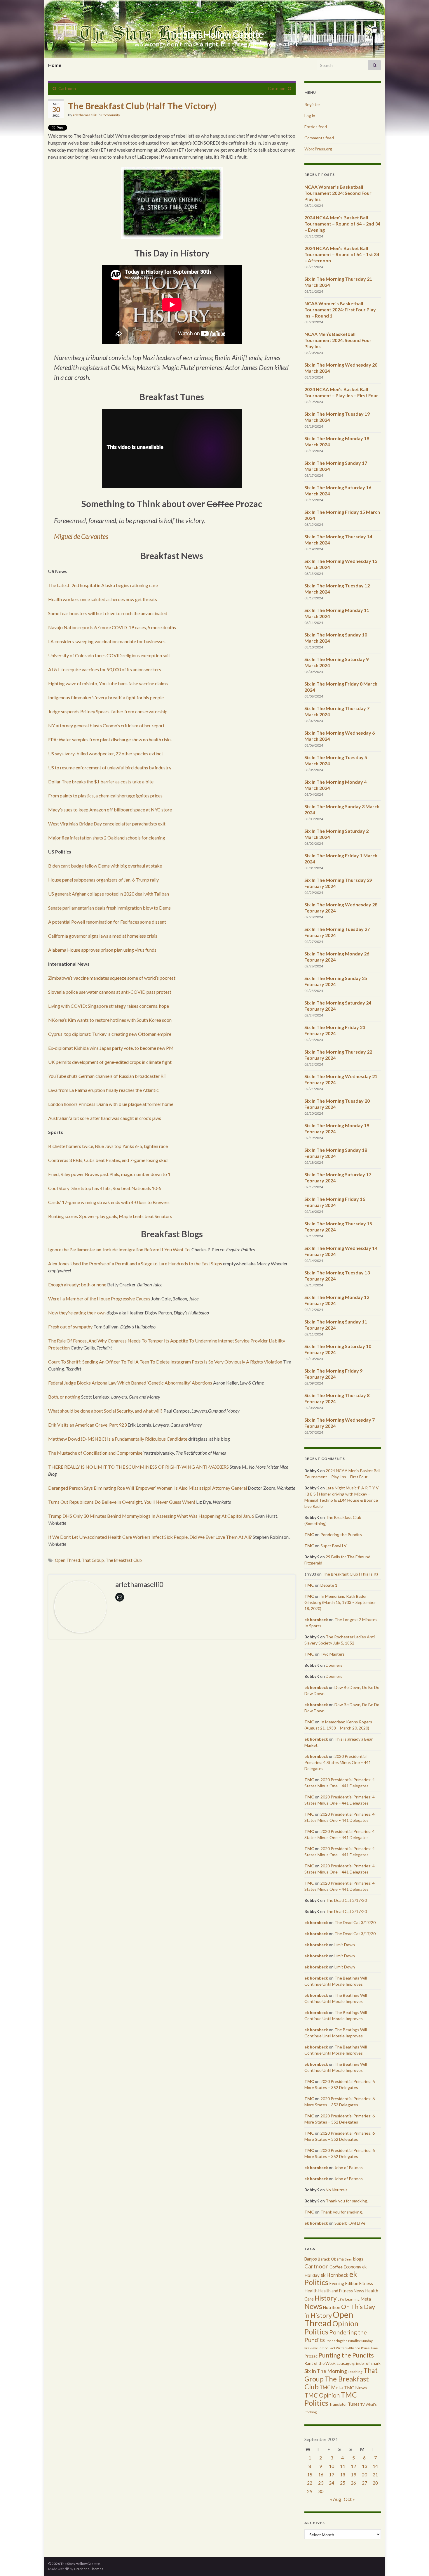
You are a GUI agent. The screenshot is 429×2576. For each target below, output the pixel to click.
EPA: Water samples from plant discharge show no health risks (110, 739)
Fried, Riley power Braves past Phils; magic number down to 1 (109, 1174)
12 (353, 2466)
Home (55, 65)
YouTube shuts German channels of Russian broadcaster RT (107, 1076)
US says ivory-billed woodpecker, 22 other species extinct (106, 753)
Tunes (354, 2404)
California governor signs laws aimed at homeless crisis (103, 936)
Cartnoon (67, 88)
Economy (352, 2267)
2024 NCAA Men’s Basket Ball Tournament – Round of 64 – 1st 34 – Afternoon (342, 254)
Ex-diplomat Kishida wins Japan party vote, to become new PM (111, 1048)
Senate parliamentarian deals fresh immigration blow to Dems (109, 908)
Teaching (355, 2372)
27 (365, 2483)
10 (332, 2466)
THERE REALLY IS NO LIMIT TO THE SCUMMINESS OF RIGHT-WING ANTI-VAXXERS (138, 1467)
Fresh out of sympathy (70, 1327)
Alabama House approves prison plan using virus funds (102, 950)
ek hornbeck (316, 1620)
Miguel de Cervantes (81, 536)
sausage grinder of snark (359, 2363)
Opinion (345, 2323)
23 (321, 2483)
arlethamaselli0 (85, 115)
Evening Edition (344, 2283)
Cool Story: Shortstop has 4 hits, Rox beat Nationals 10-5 (105, 1188)
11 (343, 2466)
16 (321, 2474)
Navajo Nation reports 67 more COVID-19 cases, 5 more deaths (112, 627)
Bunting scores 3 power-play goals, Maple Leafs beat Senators (110, 1216)
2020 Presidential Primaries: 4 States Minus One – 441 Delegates (338, 1762)
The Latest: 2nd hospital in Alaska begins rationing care (103, 585)
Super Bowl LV (334, 1546)
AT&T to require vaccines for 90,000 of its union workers (105, 669)
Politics (316, 2332)
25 (343, 2483)
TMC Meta (331, 2387)
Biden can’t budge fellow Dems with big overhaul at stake (105, 866)
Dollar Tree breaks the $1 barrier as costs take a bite (101, 782)
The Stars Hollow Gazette (215, 34)
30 (321, 2491)
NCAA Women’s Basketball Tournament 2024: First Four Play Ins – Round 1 (340, 309)
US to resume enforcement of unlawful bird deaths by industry (110, 767)
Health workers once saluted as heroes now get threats (103, 599)
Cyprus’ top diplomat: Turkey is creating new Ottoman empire (110, 1034)
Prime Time (369, 2348)
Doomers (334, 1665)
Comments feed (319, 138)
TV (363, 2404)
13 (365, 2466)
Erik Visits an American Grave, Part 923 (87, 1425)
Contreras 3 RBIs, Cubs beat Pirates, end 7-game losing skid (108, 1160)
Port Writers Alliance (345, 2348)
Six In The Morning (326, 2371)
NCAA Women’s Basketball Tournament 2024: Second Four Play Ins (338, 193)
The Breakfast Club (124, 1560)
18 (343, 2474)
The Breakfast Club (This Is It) (350, 1574)
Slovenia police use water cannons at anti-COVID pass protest (110, 992)
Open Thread (67, 1560)
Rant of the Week (320, 2363)
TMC (309, 1535)
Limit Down (345, 1945)
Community (111, 115)
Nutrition (332, 2307)
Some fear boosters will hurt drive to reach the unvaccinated (108, 613)
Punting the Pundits (346, 2355)
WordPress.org (318, 149)
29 (310, 2491)
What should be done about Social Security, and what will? (105, 1411)
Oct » (349, 2499)
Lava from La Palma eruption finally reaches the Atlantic (103, 1090)
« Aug (336, 2499)
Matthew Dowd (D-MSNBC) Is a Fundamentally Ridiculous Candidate (118, 1439)
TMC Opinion (322, 2395)
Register (312, 104)
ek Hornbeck (334, 2275)
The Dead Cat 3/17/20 (346, 1900)
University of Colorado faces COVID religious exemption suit (109, 655)
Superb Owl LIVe (350, 2223)
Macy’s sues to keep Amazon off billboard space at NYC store (110, 810)
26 (353, 2483)
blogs (358, 2259)
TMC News (355, 2388)
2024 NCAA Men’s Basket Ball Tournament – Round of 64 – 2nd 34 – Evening (342, 224)
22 (310, 2483)
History (326, 2298)
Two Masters (333, 1654)
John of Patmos (349, 2168)
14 (375, 2466)
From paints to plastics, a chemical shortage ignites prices (105, 796)
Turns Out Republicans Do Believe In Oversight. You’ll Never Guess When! (122, 1502)
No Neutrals (337, 2190)
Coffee (336, 2267)
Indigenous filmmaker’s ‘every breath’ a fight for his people (106, 697)
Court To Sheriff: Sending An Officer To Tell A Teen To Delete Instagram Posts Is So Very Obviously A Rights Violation (165, 1362)
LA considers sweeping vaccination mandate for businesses (107, 641)
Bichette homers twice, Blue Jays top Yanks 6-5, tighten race (108, 1146)
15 (310, 2474)
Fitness (366, 2283)
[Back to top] (416, 2563)
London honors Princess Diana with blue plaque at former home (111, 1104)
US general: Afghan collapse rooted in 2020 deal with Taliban (109, 894)
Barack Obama (331, 2259)
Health (311, 2291)
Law (341, 2299)
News (313, 2306)
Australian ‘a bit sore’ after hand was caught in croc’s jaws (105, 1118)
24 (332, 2483)
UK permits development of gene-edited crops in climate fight (110, 1062)
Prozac (311, 2356)
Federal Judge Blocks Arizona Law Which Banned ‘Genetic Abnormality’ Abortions (130, 1383)
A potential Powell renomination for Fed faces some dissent (107, 922)
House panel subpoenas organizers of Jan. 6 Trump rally (103, 880)
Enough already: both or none (77, 1284)
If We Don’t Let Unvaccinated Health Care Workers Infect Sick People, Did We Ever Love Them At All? (150, 1537)
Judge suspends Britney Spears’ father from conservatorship (108, 711)
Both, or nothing (64, 1397)
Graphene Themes (89, 2569)
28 (375, 2483)
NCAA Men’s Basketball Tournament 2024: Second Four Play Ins (338, 340)
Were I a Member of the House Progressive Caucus (99, 1299)
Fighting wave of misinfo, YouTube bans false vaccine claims (108, 683)
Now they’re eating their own (77, 1313)
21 (375, 2474)
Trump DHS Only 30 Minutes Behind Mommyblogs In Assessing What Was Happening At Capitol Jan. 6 (151, 1516)
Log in (310, 116)
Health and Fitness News (341, 2291)
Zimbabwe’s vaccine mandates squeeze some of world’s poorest (112, 978)
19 (353, 2474)
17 (332, 2474)
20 (365, 2474)
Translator (338, 2404)
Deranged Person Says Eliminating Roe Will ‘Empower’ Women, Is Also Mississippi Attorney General (148, 1488)
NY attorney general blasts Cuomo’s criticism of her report (106, 725)
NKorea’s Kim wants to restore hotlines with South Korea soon (110, 1020)
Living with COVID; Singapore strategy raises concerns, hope (109, 1006)
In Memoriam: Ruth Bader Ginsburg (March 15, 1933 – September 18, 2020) (340, 1602)
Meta (366, 2299)
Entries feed (316, 127)
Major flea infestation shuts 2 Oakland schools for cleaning (107, 838)
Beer (348, 2259)
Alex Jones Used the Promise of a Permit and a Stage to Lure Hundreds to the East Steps (135, 1263)
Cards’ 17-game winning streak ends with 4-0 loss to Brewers (109, 1202)
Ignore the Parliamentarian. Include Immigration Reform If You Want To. (119, 1249)
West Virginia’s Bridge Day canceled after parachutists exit (107, 824)
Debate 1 (329, 1585)
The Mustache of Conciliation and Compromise (95, 1453)
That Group (93, 1560)
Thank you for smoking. (347, 2201)
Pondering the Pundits (341, 1535)
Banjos (311, 2259)
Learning (352, 2299)
